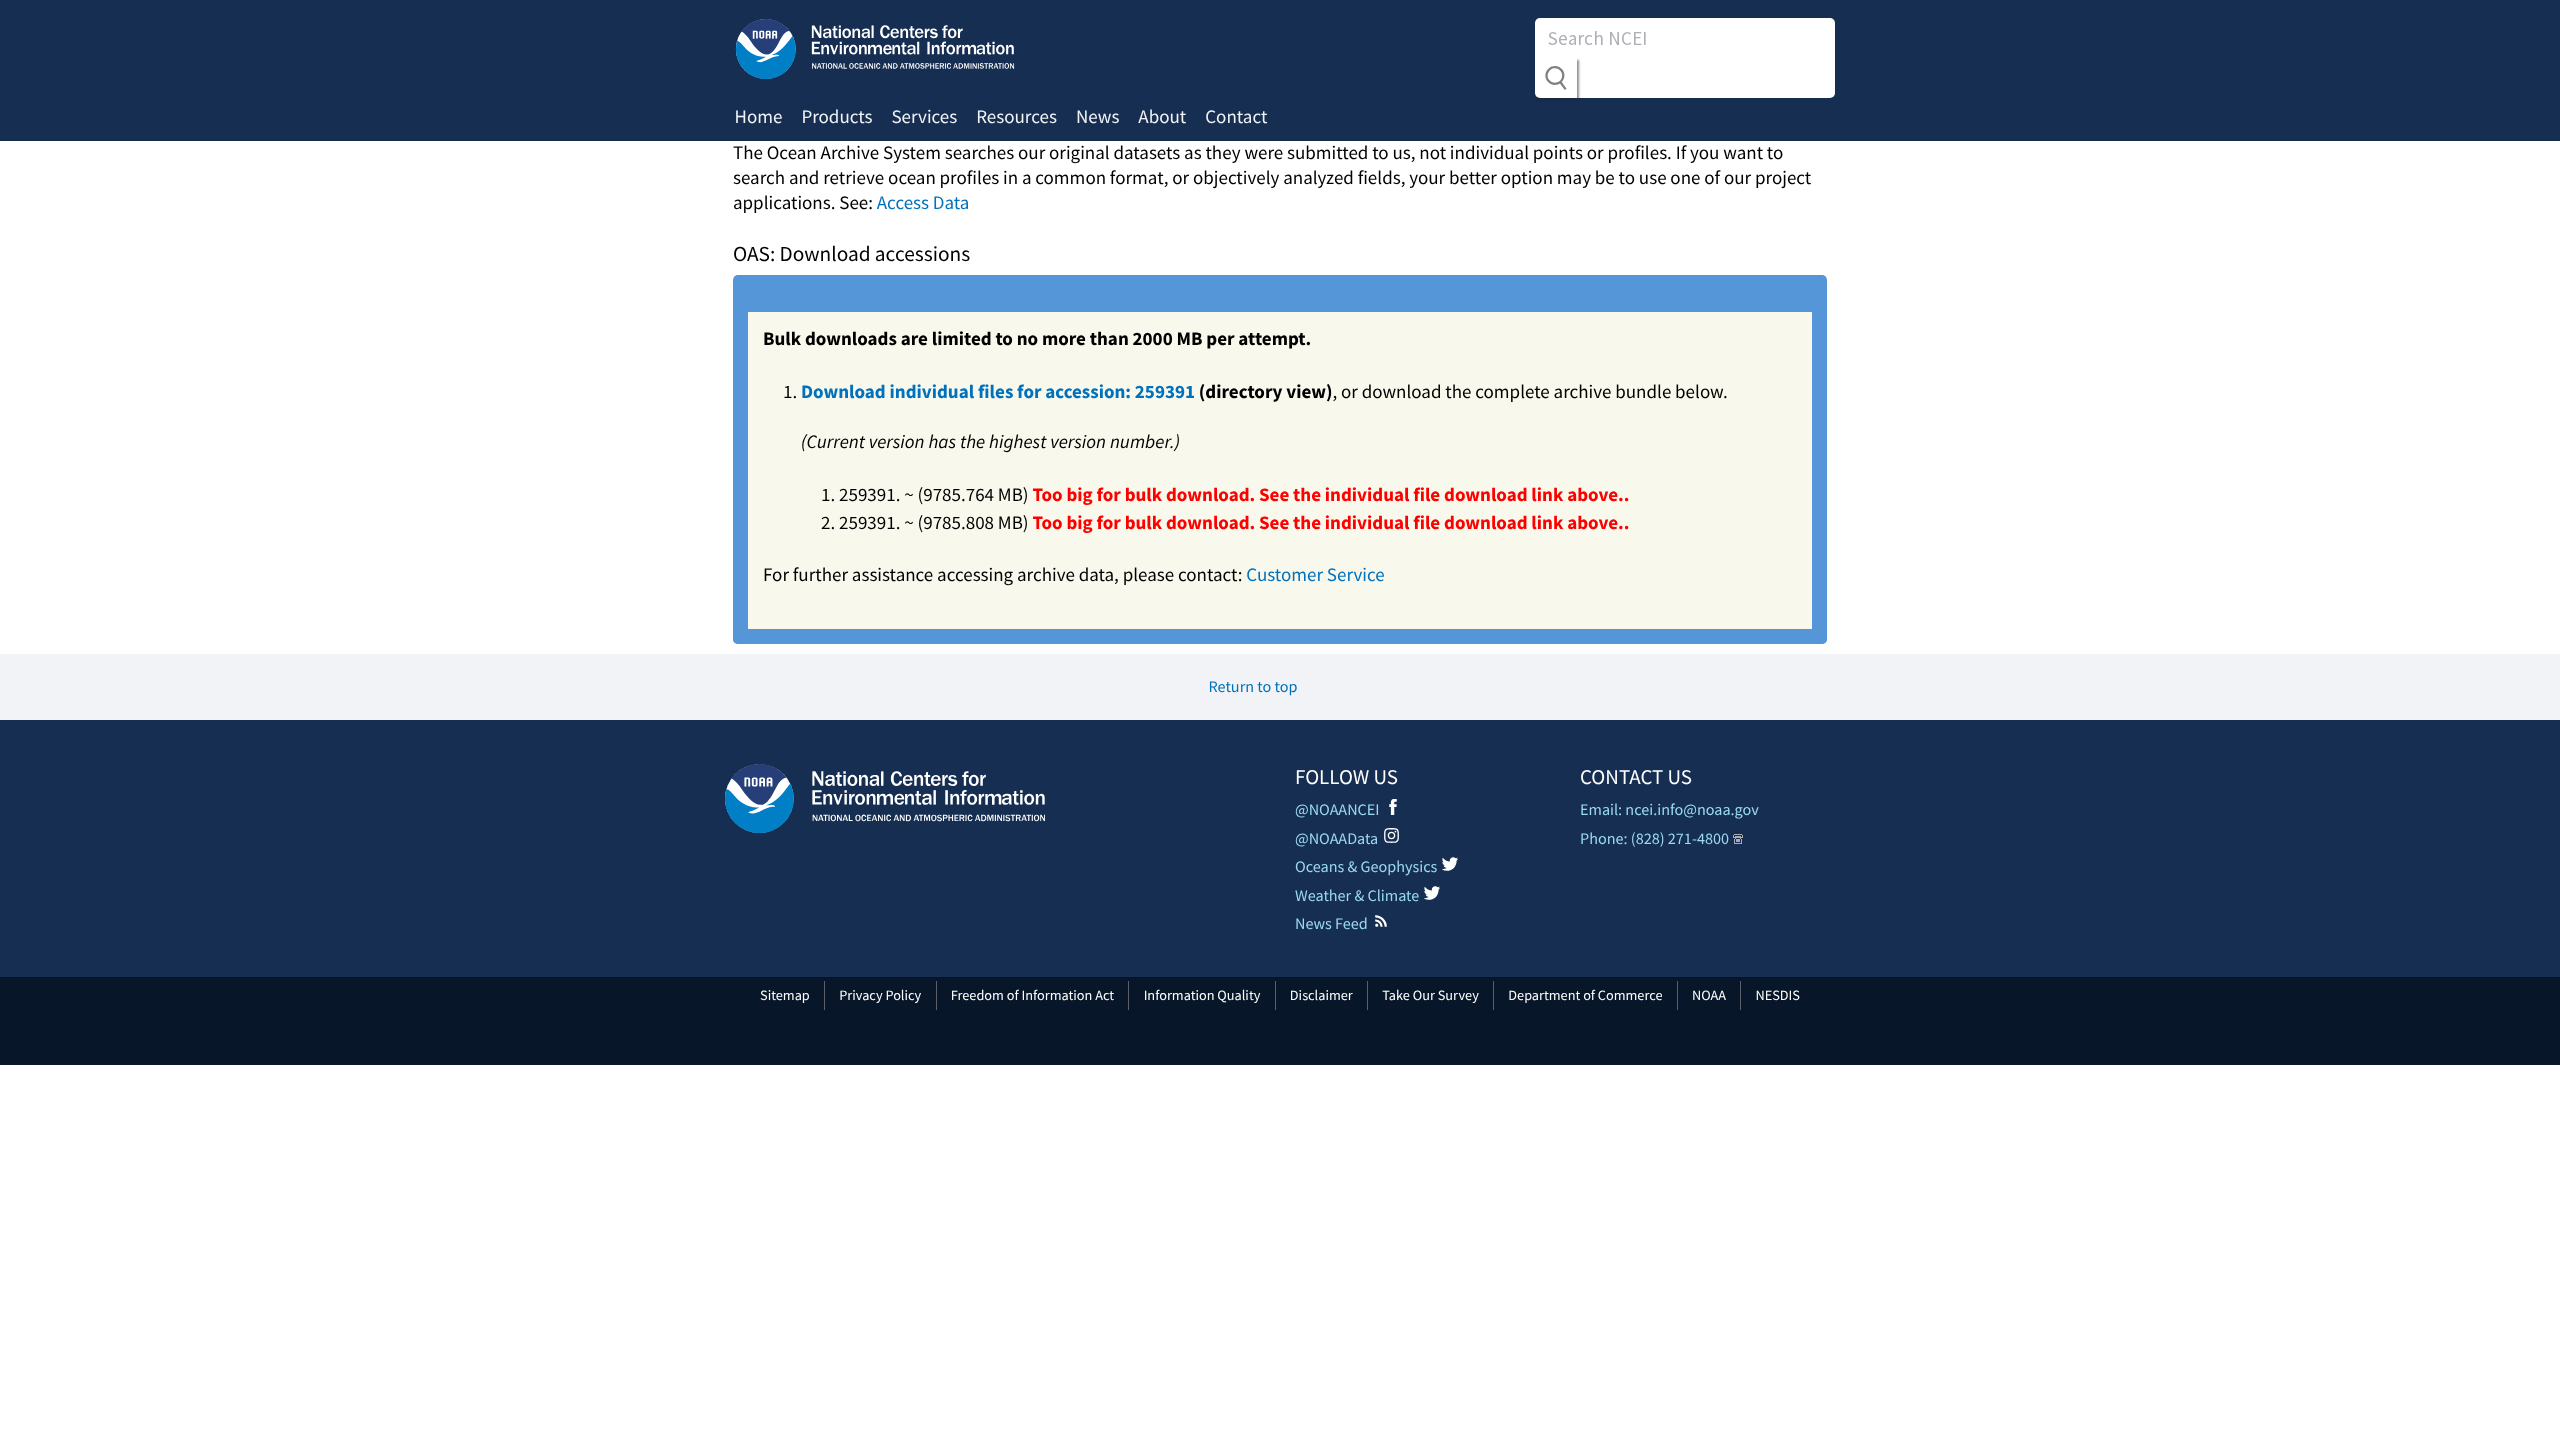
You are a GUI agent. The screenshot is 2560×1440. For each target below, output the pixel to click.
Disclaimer (1321, 995)
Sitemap (785, 995)
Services (924, 117)
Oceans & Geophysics (1366, 867)
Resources (1016, 117)
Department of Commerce (1585, 995)
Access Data (923, 203)
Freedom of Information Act (1032, 995)
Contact (1236, 117)
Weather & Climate (1357, 896)
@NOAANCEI (1337, 810)
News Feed (1331, 924)
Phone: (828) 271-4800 (1654, 839)
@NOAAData (1336, 839)
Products (836, 117)
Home (759, 117)
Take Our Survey (1430, 995)
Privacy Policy (880, 995)
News (1097, 117)
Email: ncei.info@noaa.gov (1669, 810)
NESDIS (1777, 995)
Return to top (1253, 687)
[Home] (885, 798)
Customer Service (1315, 575)
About (1162, 117)
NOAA (1709, 995)
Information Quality (1202, 995)
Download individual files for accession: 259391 (998, 392)
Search (1556, 78)
